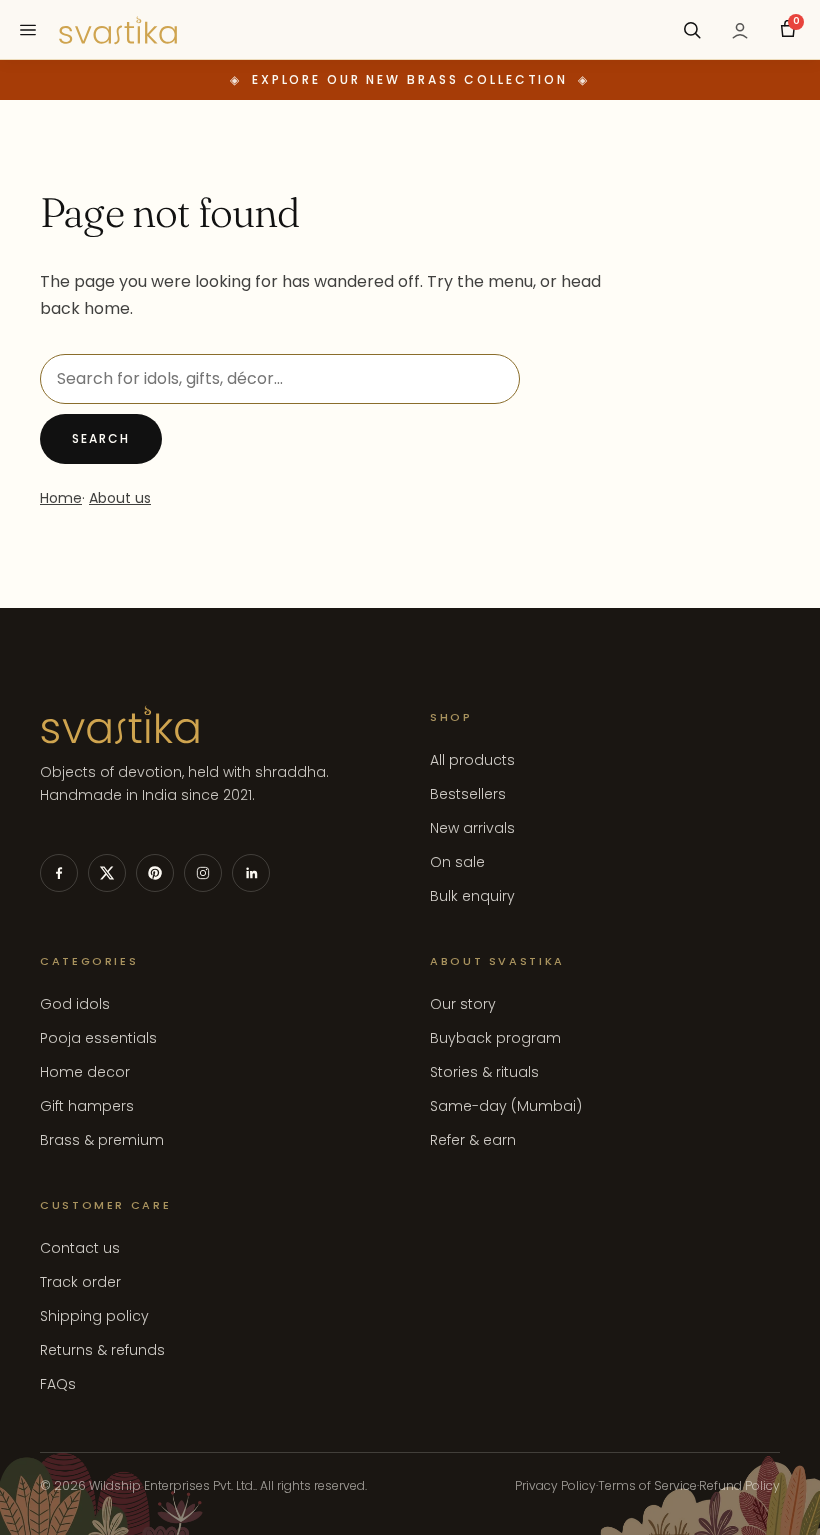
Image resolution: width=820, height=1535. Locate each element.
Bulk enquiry (472, 896)
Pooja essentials (98, 1038)
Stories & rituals (484, 1072)
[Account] (740, 30)
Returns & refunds (102, 1350)
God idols (75, 1004)
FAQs (58, 1384)
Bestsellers (468, 794)
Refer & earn (473, 1140)
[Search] (692, 30)
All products (472, 760)
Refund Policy (739, 1485)
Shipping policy (94, 1316)
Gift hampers (87, 1106)
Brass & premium (102, 1140)
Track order (80, 1282)
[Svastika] (118, 30)
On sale (457, 862)
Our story (463, 1004)
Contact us (80, 1248)
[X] (107, 873)
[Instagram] (203, 873)
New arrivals (472, 828)
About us (120, 498)
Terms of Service (647, 1485)
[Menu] (28, 30)
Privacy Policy (555, 1485)
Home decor (85, 1072)
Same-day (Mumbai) (506, 1106)
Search (101, 438)
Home (61, 498)
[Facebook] (59, 873)
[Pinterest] (155, 873)
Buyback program (495, 1038)
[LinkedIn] (251, 873)
